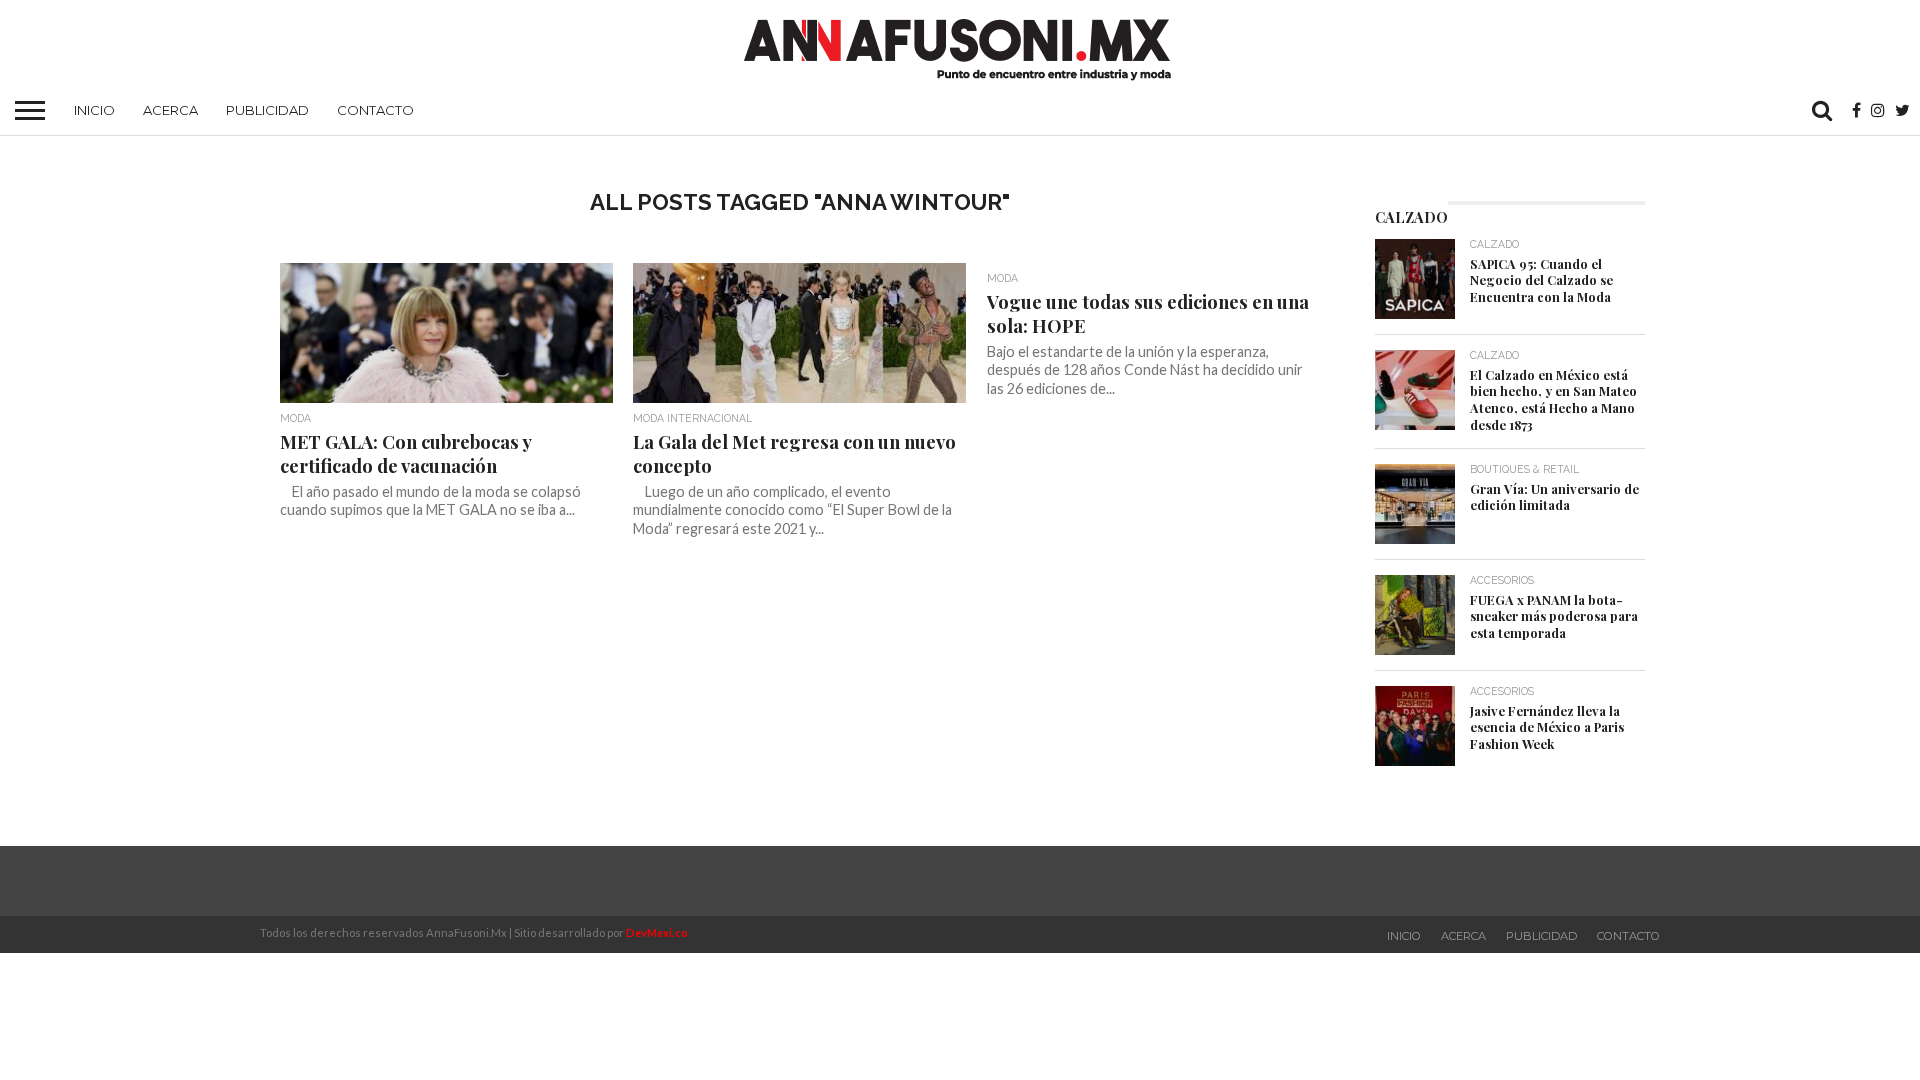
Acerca (170, 110)
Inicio (94, 110)
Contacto (375, 110)
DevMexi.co (657, 932)
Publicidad (267, 110)
